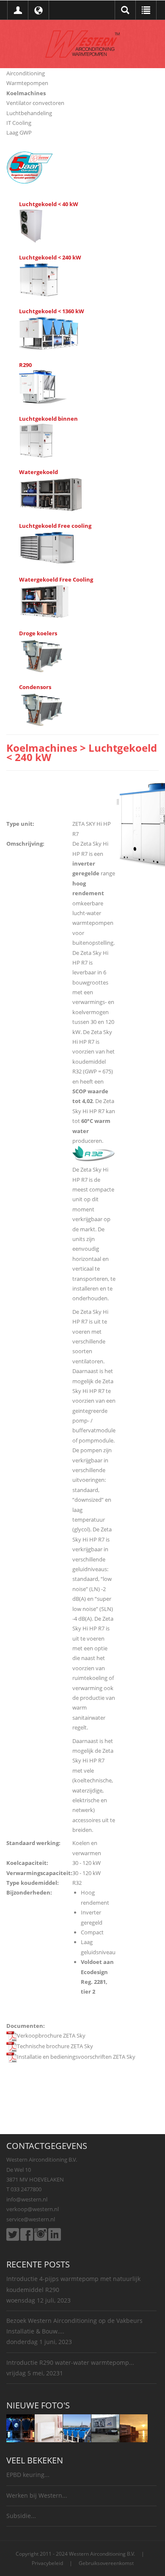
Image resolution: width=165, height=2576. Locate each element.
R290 (25, 365)
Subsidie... (21, 2516)
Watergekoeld (38, 472)
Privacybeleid (47, 2563)
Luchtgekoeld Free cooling (55, 526)
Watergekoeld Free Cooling (56, 579)
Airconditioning (26, 73)
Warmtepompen (27, 83)
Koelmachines (26, 93)
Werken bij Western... (37, 2495)
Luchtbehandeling (29, 113)
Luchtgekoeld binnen (48, 419)
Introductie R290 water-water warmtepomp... (70, 2362)
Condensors (35, 687)
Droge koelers (38, 633)
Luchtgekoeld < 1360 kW (52, 311)
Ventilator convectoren (35, 103)
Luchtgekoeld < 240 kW (50, 257)
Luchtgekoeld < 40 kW (49, 204)
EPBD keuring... (28, 2475)
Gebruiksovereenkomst (106, 2563)
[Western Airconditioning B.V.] (82, 43)
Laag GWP (19, 132)
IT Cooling (19, 123)
